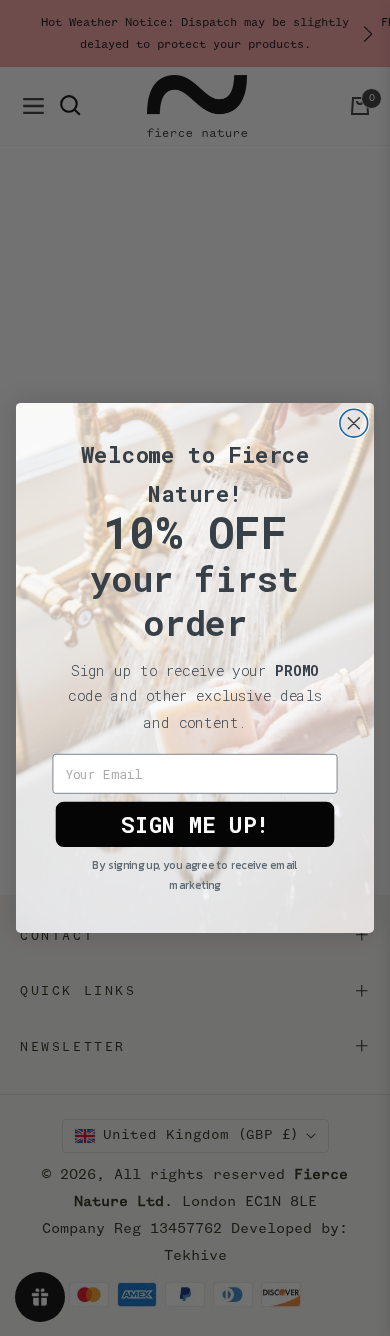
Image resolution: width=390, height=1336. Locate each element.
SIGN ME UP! (195, 824)
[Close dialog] (354, 423)
